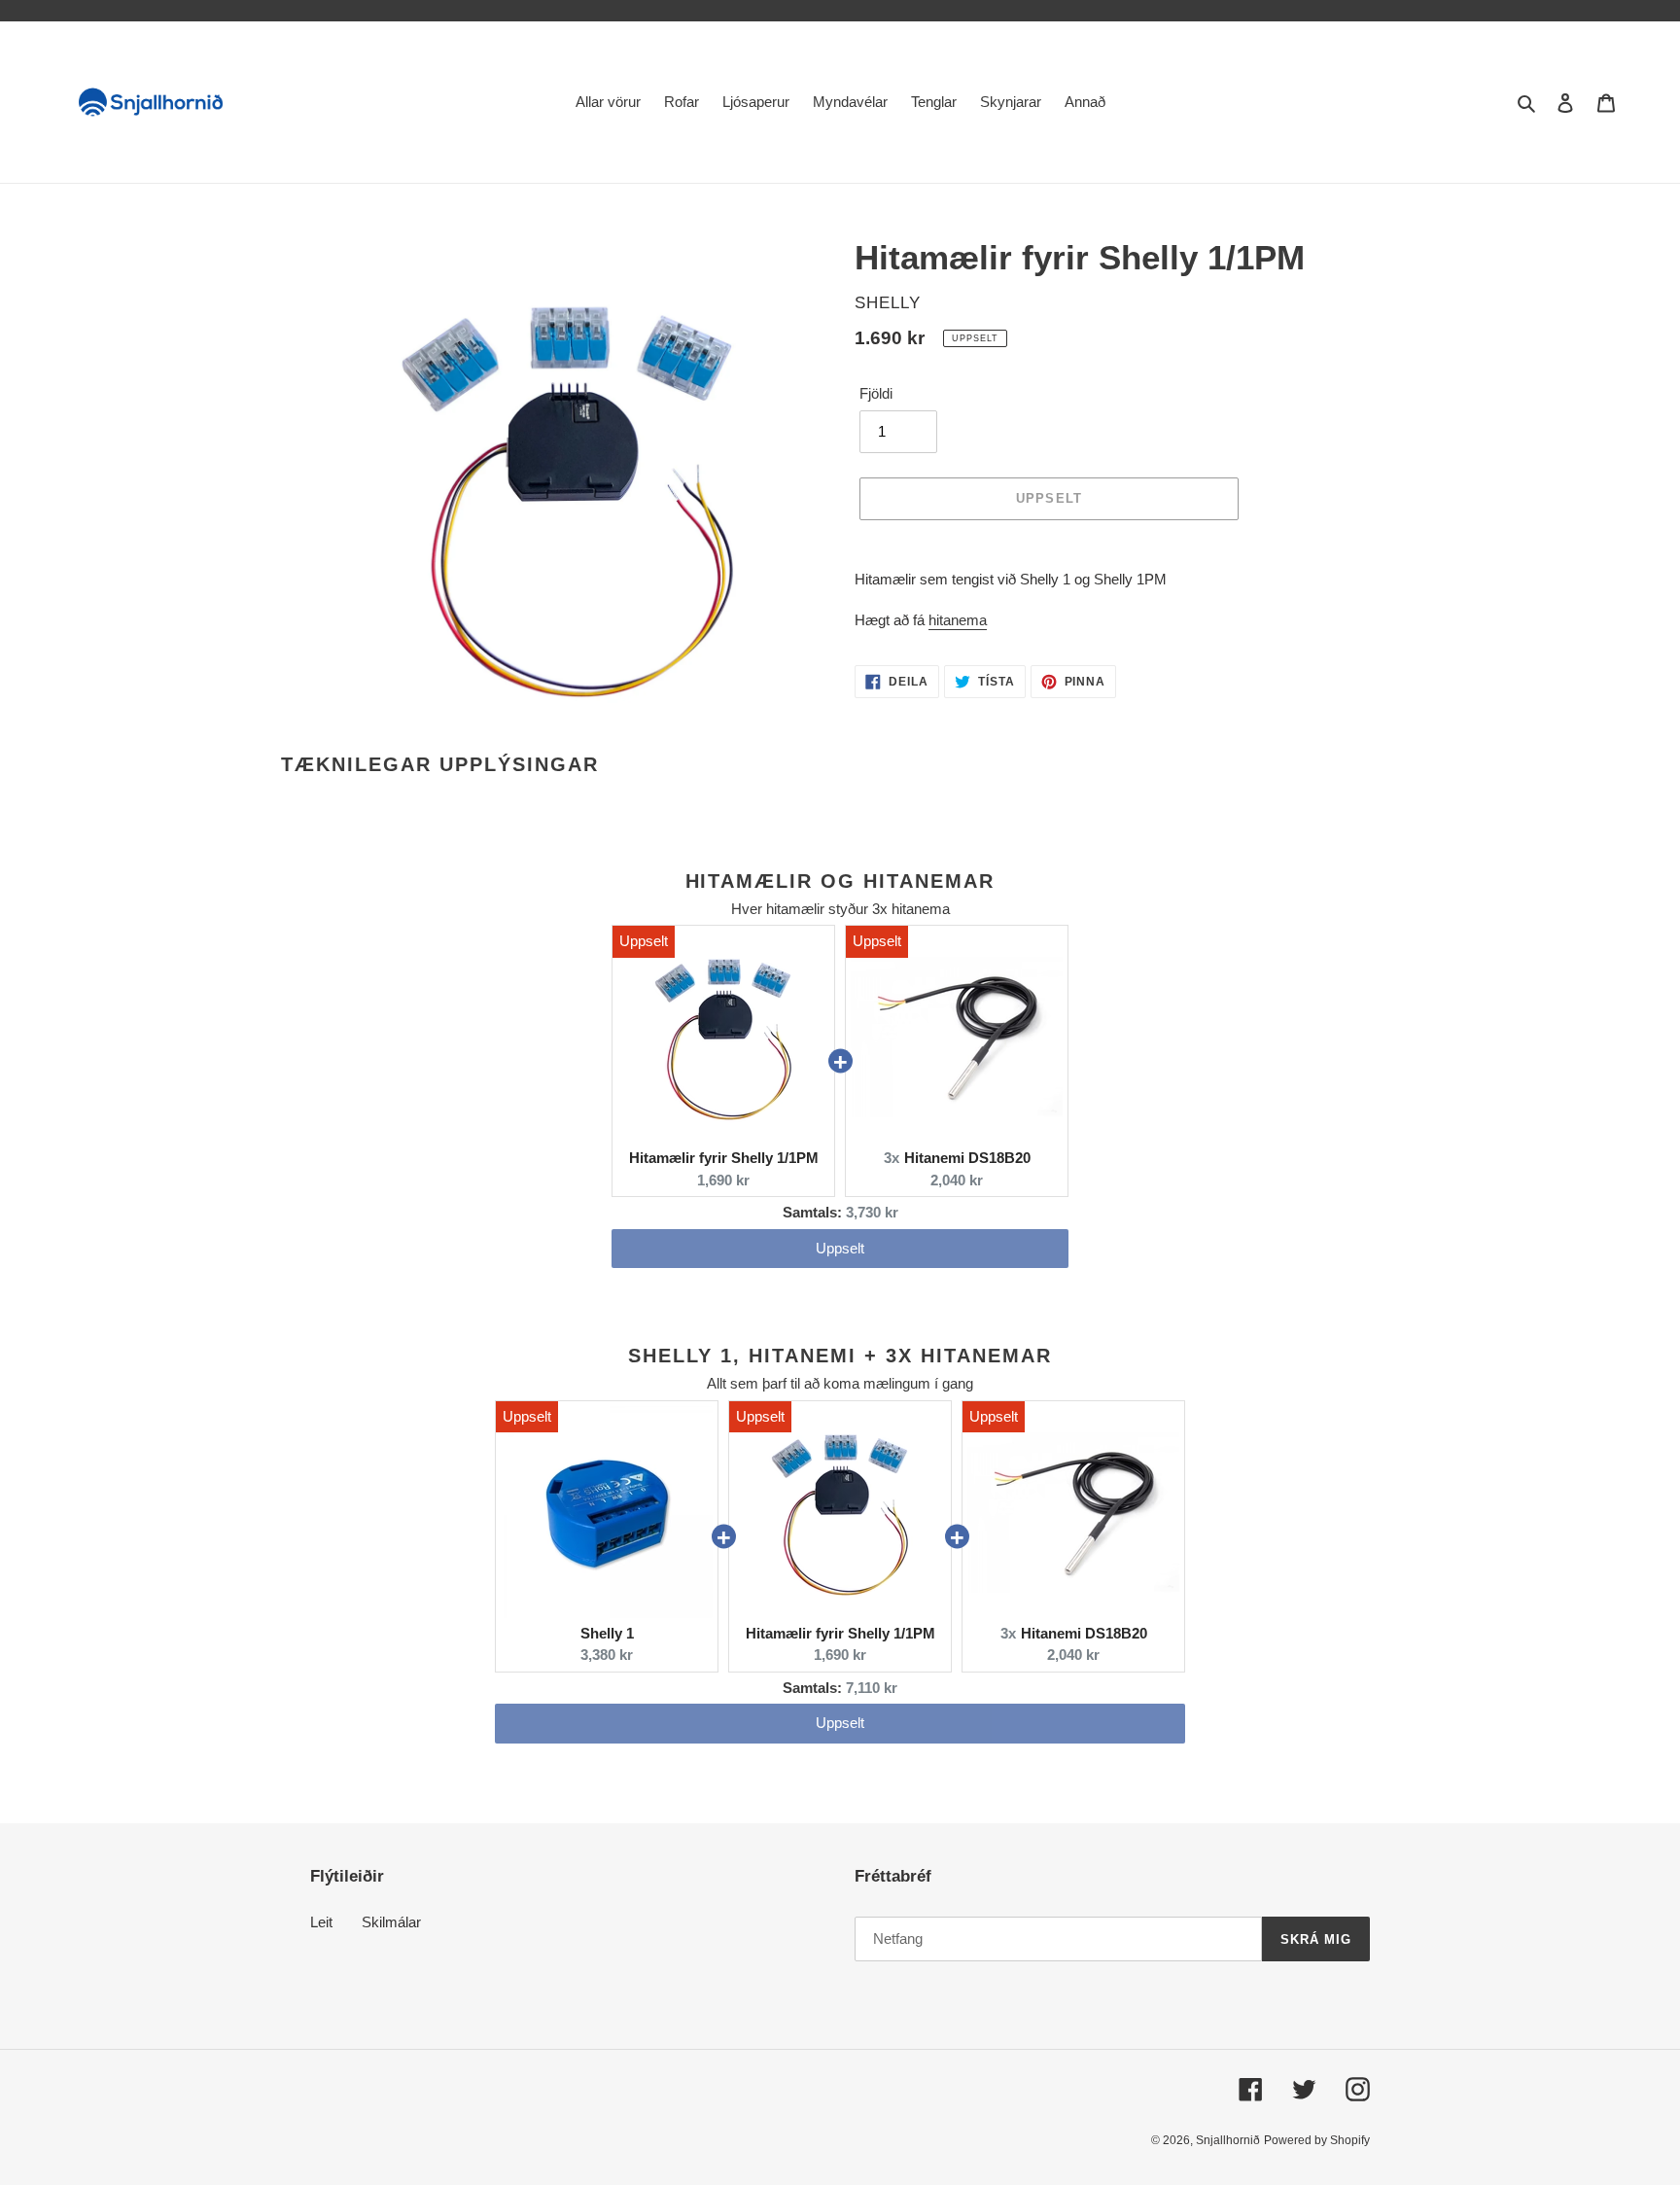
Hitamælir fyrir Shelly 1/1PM (724, 1158)
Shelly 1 (607, 1633)
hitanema (958, 620)
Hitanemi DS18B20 (967, 1158)
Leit (321, 1922)
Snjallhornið (1228, 2140)
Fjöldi (876, 393)
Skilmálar (391, 1922)
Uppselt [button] (840, 1248)
